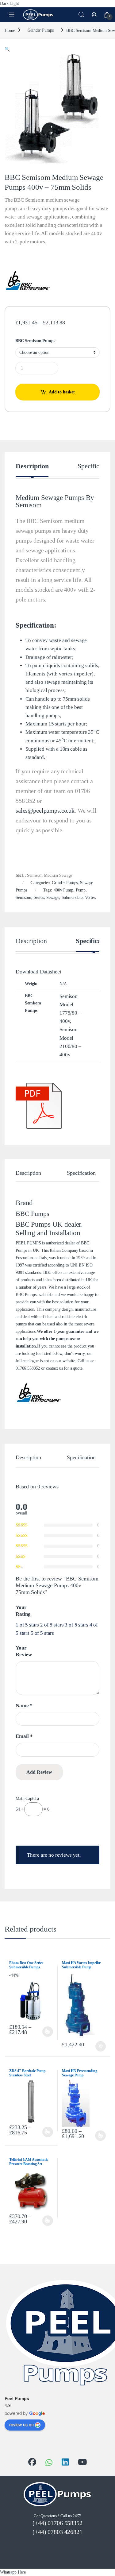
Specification (95, 466)
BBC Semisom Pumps (35, 341)
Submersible (72, 897)
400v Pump (63, 890)
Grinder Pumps (40, 30)
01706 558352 (28, 1368)
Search (81, 15)
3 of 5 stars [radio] (76, 1625)
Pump (81, 890)
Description (32, 466)
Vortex (90, 897)
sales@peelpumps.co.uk (45, 810)
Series (39, 897)
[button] (7, 49)
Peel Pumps (17, 2398)
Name (24, 1706)
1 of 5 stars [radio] (27, 1625)
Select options (47, 2032)
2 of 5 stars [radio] (52, 1625)
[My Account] (94, 15)
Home (10, 30)
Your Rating (23, 1611)
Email (24, 1736)
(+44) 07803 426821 (57, 2532)
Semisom (23, 897)
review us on (21, 2424)
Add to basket (62, 392)
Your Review (24, 1651)
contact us (54, 1368)
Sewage (53, 897)
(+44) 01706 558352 (57, 2523)
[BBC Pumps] (28, 282)
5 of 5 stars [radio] (42, 1633)
